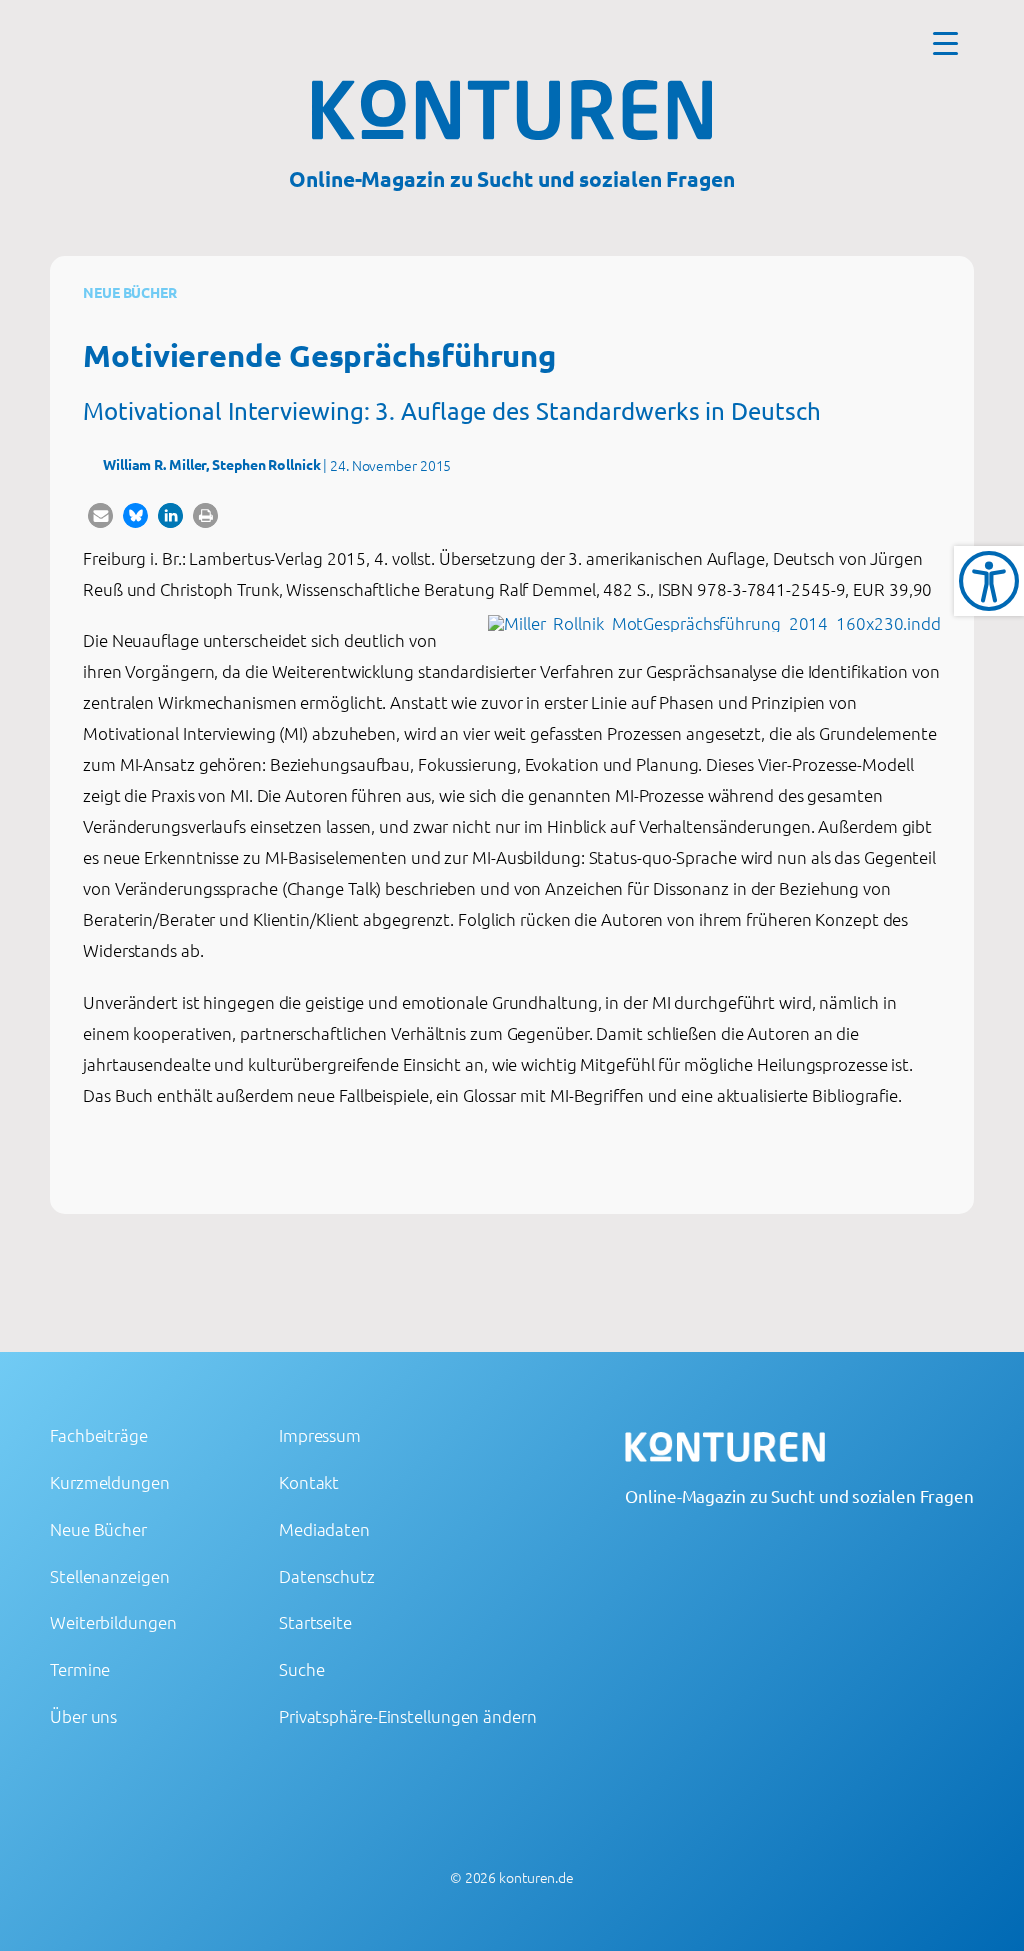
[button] (100, 515)
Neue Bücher (130, 292)
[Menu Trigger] (945, 42)
